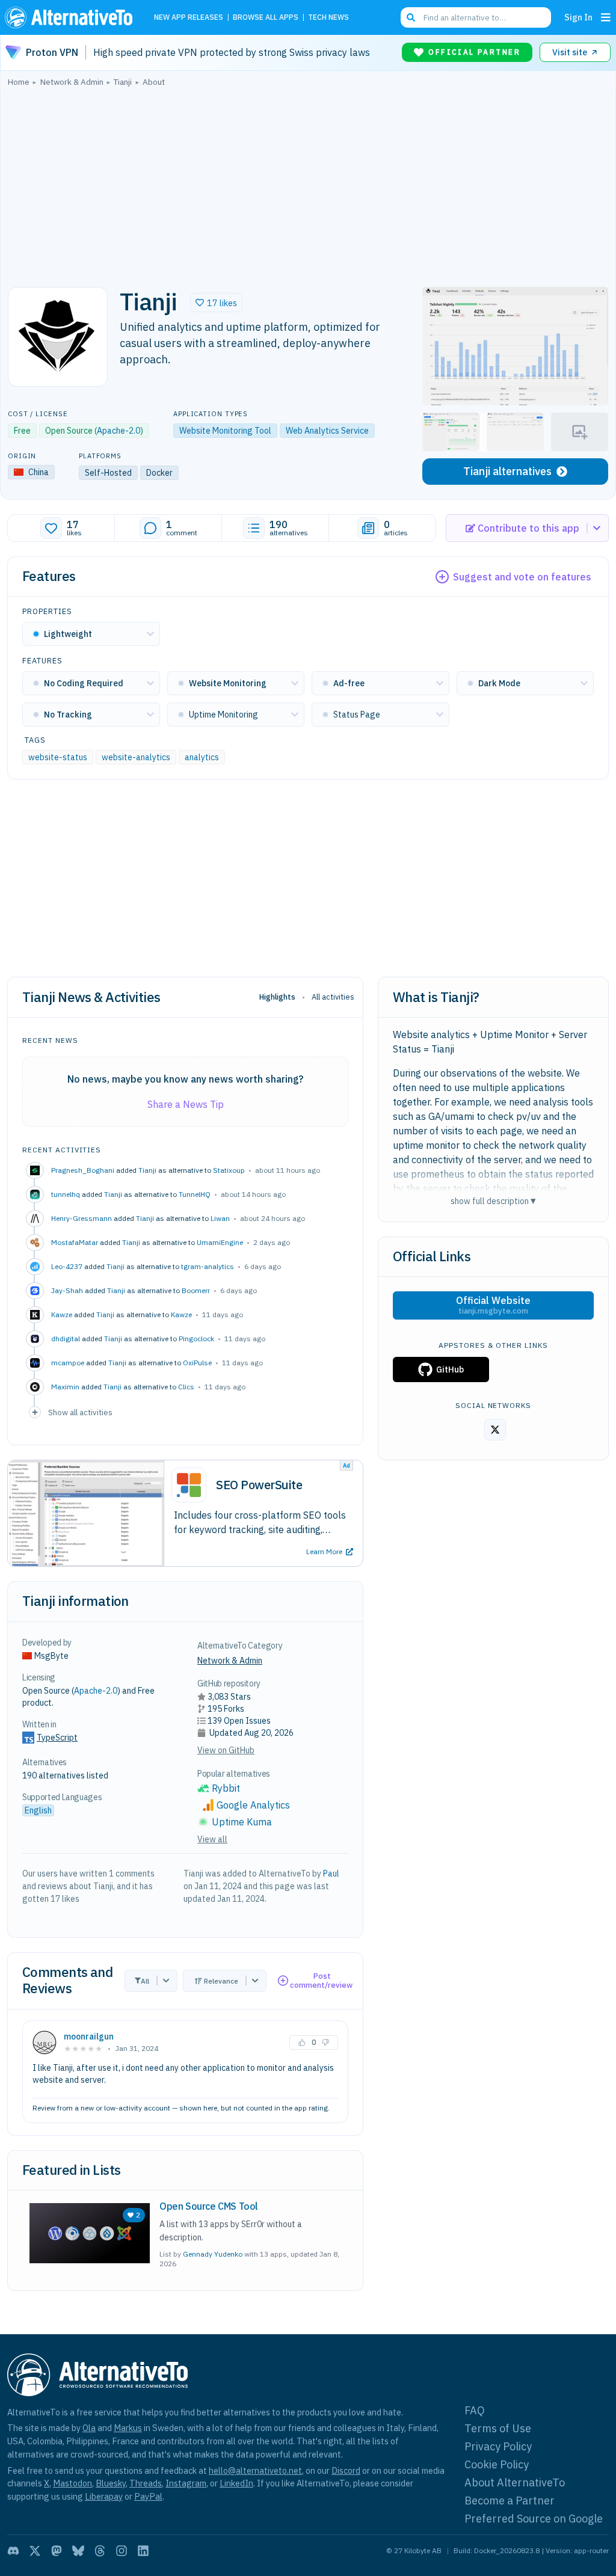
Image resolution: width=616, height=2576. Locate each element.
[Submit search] (411, 17)
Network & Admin (230, 1661)
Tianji (147, 1170)
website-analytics (136, 757)
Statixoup (229, 1170)
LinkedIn (236, 2483)
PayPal (148, 2496)
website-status (58, 757)
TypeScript (57, 1738)
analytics (202, 757)
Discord (346, 2470)
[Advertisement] (308, 183)
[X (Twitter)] (35, 2551)
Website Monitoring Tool (225, 431)
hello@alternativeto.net (255, 2470)
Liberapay (104, 2496)
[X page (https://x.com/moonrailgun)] (495, 1430)
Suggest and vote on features (522, 577)
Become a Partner (510, 2501)
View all (212, 1839)
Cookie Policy (497, 2464)
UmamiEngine (220, 1242)
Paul (331, 1874)
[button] (216, 303)
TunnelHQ (195, 1194)
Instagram (186, 2483)
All (145, 1981)
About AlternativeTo (515, 2482)
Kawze (181, 1314)
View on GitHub (226, 1750)
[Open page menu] (606, 17)
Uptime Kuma (242, 1822)
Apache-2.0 (119, 431)
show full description (493, 1201)
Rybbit (226, 1788)
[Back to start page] (72, 17)
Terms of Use (498, 2428)
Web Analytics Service (327, 431)
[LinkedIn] (143, 2551)
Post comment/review (321, 1981)
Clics (186, 1387)
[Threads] (100, 2551)
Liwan (220, 1218)
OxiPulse (197, 1363)
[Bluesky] (78, 2551)
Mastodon (72, 2483)
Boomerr (196, 1290)
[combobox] (476, 17)
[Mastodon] (57, 2551)
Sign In (578, 17)
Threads (146, 2483)
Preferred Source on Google (534, 2519)
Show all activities (80, 1412)
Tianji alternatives (507, 471)
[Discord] (13, 2551)
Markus (128, 2428)
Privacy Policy (498, 2446)
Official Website (493, 1305)
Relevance (221, 1981)
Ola (89, 2428)
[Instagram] (122, 2551)
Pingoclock (196, 1339)
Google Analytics (253, 1805)
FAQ (475, 2410)
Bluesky (111, 2483)
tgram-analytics (208, 1266)
